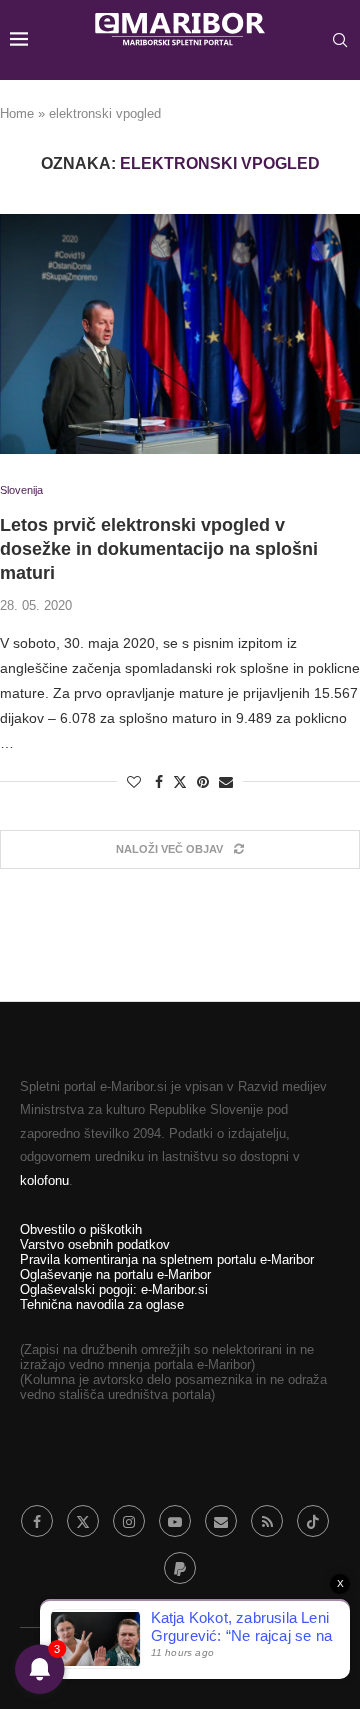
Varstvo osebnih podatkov (95, 1244)
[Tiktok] (313, 1521)
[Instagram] (129, 1521)
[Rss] (267, 1521)
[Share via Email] (226, 782)
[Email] (221, 1521)
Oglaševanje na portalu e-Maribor (115, 1274)
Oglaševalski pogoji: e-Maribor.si (114, 1289)
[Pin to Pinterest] (203, 782)
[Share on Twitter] (180, 781)
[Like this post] (134, 782)
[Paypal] (180, 1568)
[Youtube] (175, 1521)
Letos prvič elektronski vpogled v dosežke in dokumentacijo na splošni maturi (159, 549)
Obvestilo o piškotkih (81, 1229)
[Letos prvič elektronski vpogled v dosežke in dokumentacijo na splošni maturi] (180, 334)
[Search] (340, 40)
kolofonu (44, 1180)
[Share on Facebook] (159, 782)
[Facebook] (37, 1521)
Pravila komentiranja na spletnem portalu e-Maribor (167, 1259)
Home (17, 113)
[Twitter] (83, 1521)
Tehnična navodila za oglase (102, 1304)
